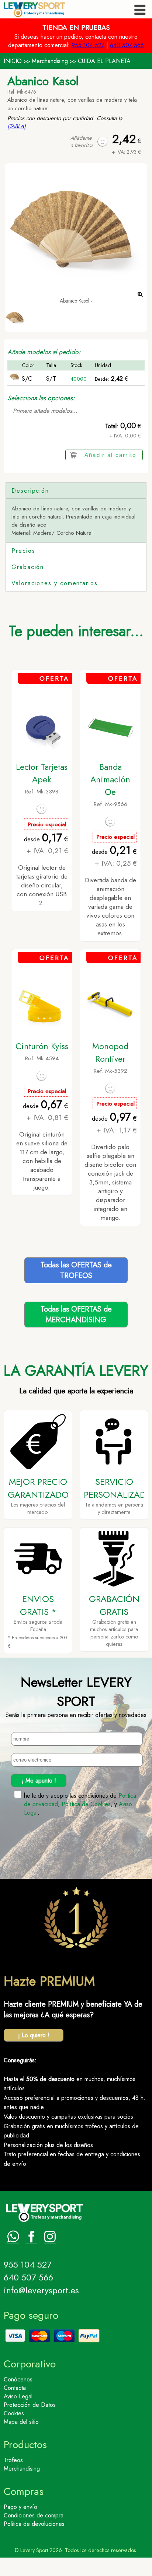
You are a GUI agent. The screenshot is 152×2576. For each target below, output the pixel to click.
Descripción (30, 491)
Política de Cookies (86, 1804)
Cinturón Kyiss (42, 1046)
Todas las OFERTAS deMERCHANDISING (76, 1315)
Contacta (15, 2388)
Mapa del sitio (21, 2422)
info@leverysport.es (41, 2290)
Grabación (28, 567)
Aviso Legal (18, 2396)
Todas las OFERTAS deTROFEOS (76, 1270)
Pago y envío (20, 2507)
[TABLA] (17, 126)
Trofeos (13, 2460)
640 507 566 (127, 45)
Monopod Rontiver (110, 1053)
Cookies (14, 2413)
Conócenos (18, 2379)
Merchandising (50, 61)
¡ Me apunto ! (39, 1781)
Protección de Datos (30, 2405)
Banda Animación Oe (110, 779)
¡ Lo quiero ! (34, 2035)
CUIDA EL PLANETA (104, 61)
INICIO (13, 61)
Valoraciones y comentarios (55, 583)
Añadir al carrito (110, 455)
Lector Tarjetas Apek (42, 773)
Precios (23, 551)
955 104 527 (88, 45)
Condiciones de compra (34, 2515)
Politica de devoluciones (34, 2524)
